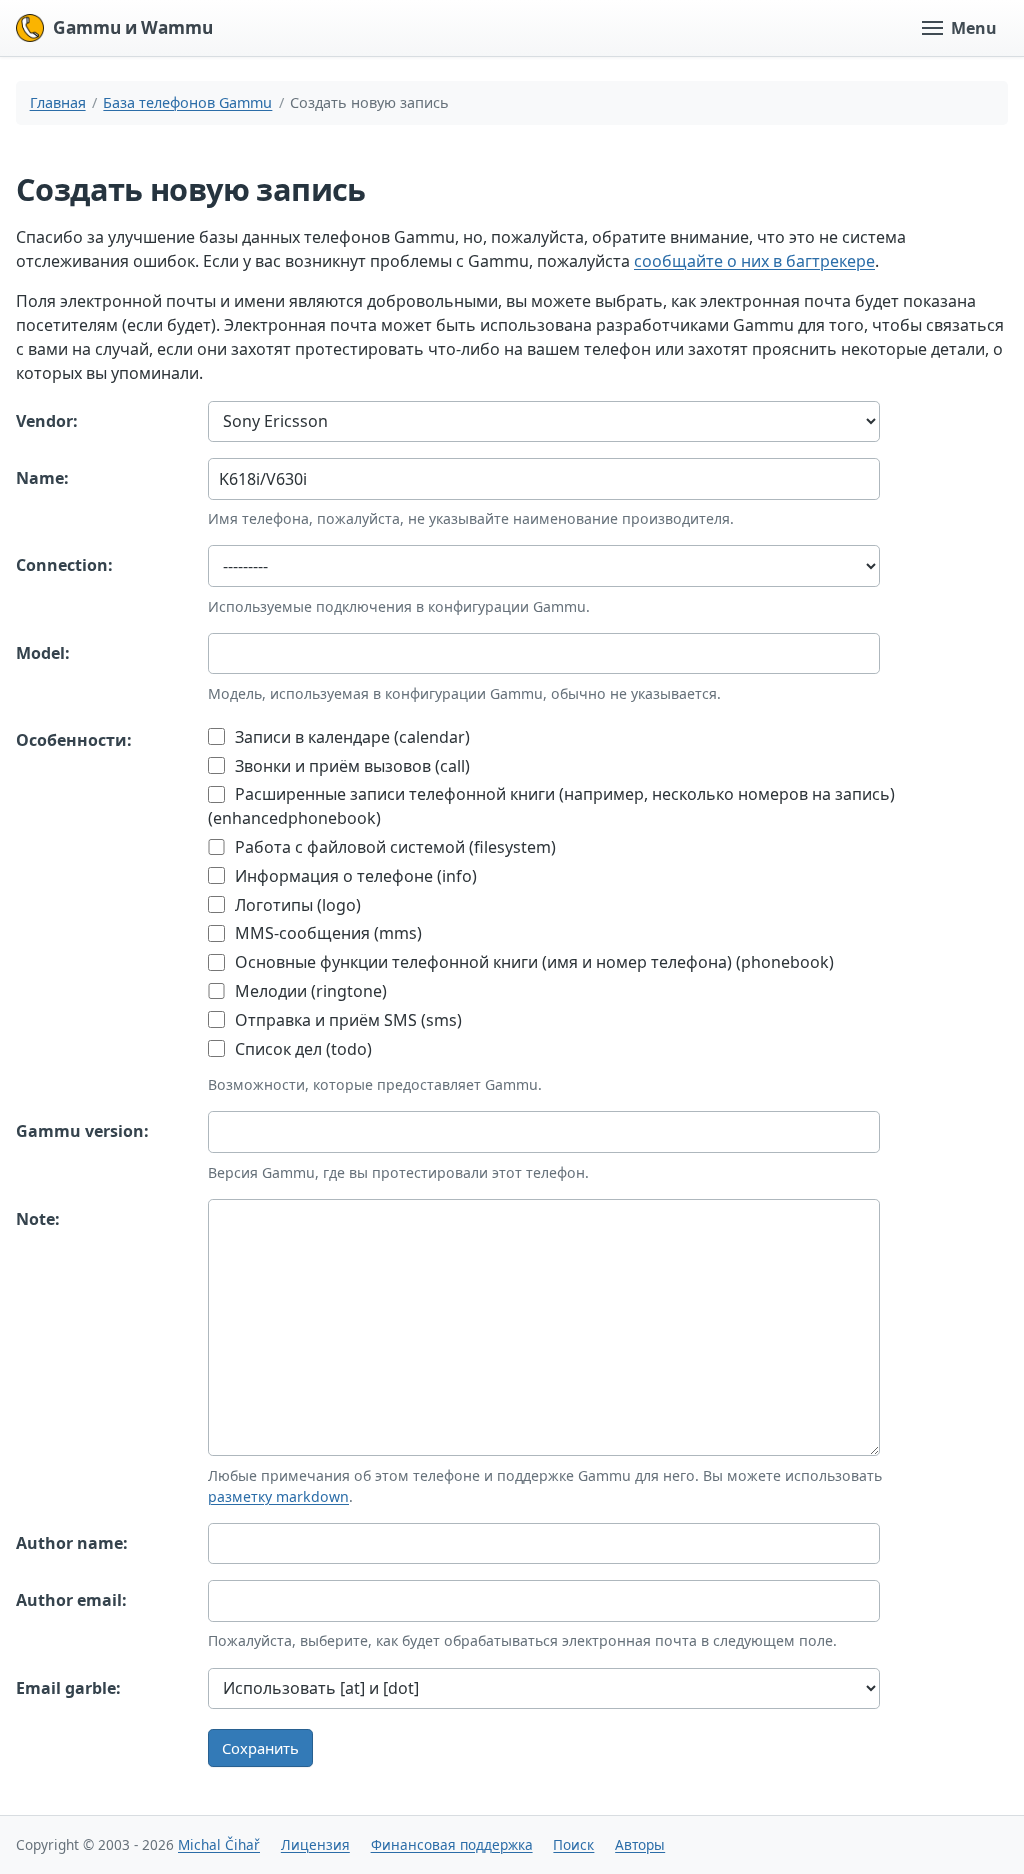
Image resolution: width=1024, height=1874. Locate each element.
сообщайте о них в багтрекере (754, 261)
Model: (43, 653)
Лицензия (315, 1844)
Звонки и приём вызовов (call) (350, 766)
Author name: (72, 1543)
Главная (58, 102)
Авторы (640, 1844)
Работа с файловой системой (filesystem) (393, 847)
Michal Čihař (219, 1844)
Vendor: (47, 421)
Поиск (573, 1844)
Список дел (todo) (301, 1049)
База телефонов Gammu (187, 102)
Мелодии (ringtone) (309, 991)
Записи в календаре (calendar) (350, 737)
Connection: (64, 565)
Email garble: (68, 1688)
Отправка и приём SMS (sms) (346, 1020)
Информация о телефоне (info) (354, 876)
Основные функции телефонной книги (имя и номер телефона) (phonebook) (532, 962)
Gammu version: (82, 1131)
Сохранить (260, 1748)
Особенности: (74, 740)
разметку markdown (278, 1496)
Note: (38, 1219)
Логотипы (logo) (296, 905)
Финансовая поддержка (452, 1844)
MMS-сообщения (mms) (326, 933)
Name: (42, 478)
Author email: (71, 1600)
